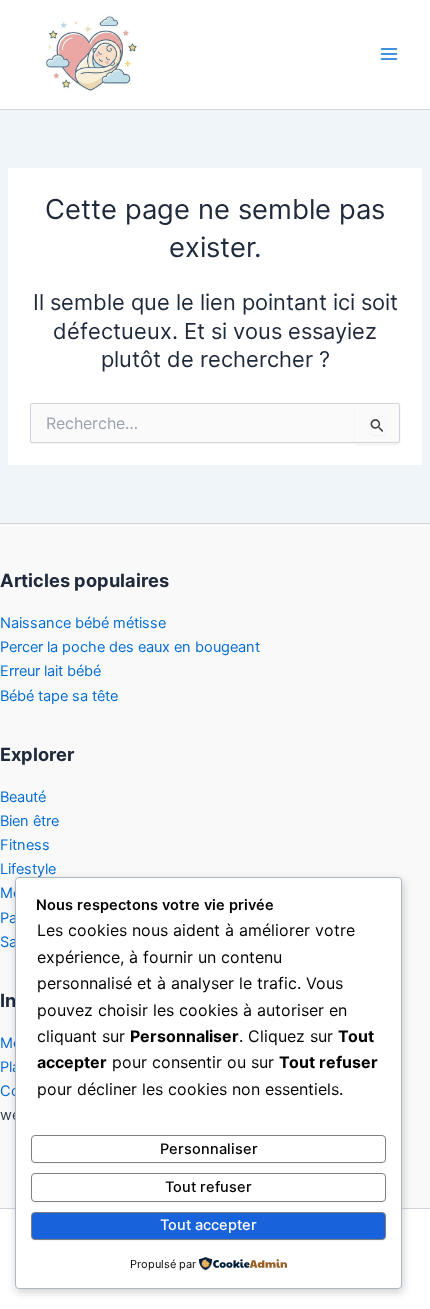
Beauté (23, 797)
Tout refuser (208, 1187)
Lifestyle (28, 869)
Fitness (25, 845)
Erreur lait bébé (50, 671)
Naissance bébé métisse (83, 623)
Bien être (29, 821)
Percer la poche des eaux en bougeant (130, 647)
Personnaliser (209, 1149)
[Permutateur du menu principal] (389, 54)
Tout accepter (208, 1225)
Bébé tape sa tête (59, 696)
